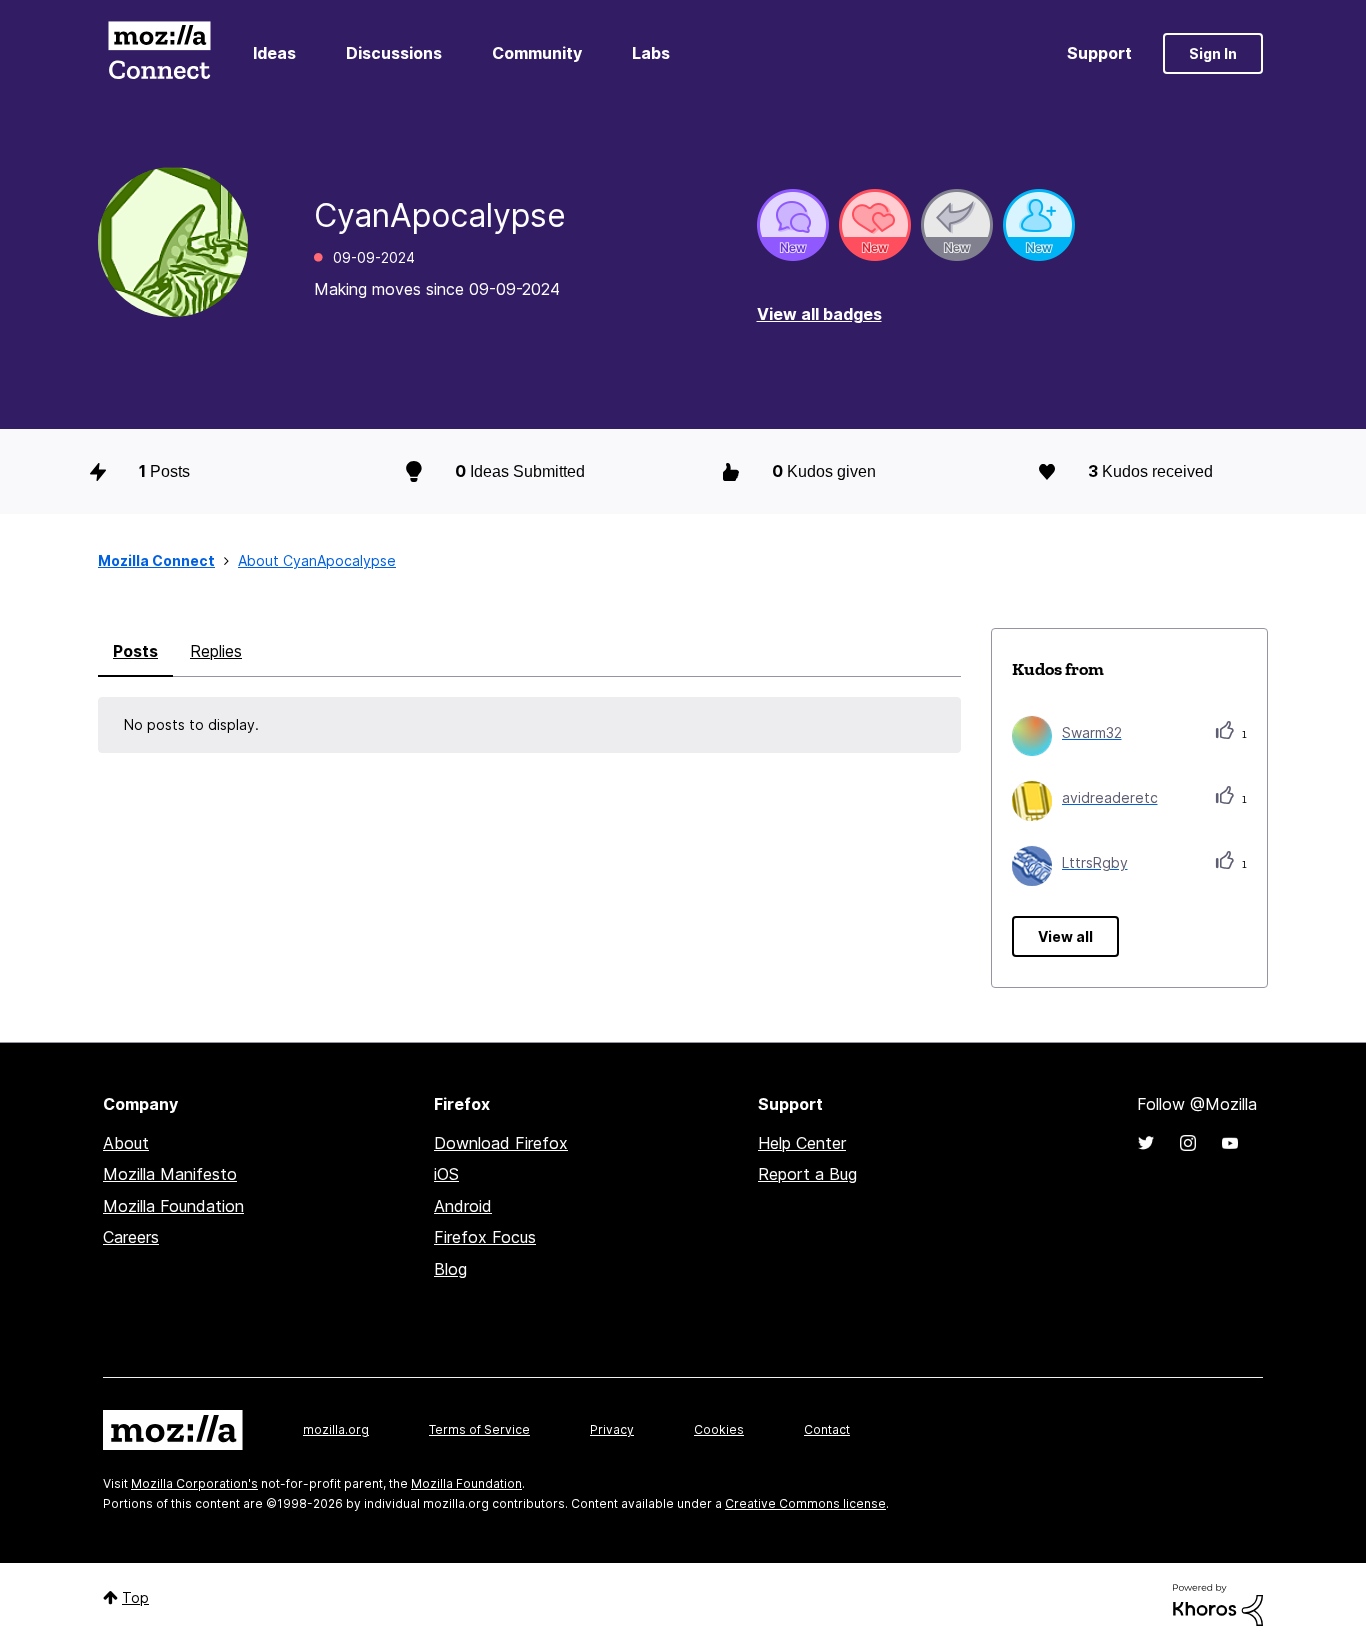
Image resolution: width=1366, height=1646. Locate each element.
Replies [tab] (216, 651)
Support (1099, 53)
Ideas (274, 53)
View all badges (819, 314)
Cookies (719, 1429)
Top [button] (135, 1597)
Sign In (1213, 53)
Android (463, 1206)
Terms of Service (479, 1429)
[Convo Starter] (793, 225)
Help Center (802, 1143)
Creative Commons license (805, 1503)
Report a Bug (807, 1174)
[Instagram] (1188, 1143)
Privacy (612, 1429)
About (126, 1143)
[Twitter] (1146, 1143)
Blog (450, 1269)
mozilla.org (336, 1429)
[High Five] (875, 225)
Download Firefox (501, 1143)
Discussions (394, 53)
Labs (651, 53)
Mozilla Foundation (173, 1206)
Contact (827, 1429)
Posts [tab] (135, 651)
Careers (131, 1237)
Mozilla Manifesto (170, 1174)
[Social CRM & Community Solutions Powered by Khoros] (1218, 1603)
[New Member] (1039, 225)
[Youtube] (1230, 1143)
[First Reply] (957, 225)
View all (1065, 936)
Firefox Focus (485, 1237)
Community (537, 53)
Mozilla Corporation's (194, 1483)
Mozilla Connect (159, 53)
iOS (446, 1174)
